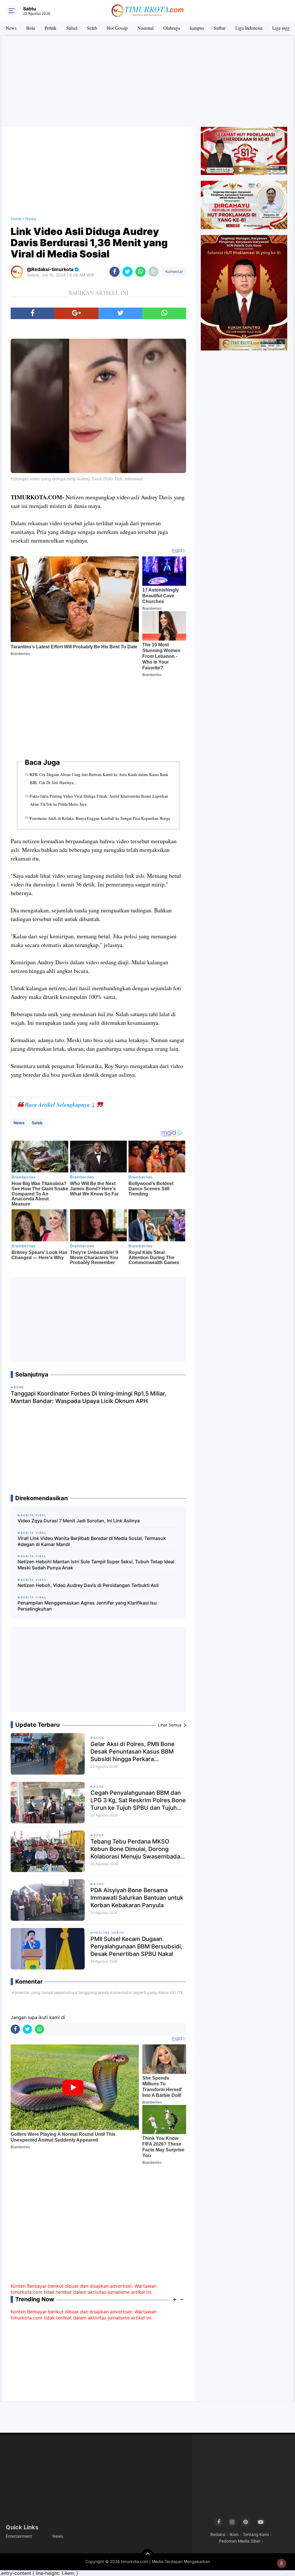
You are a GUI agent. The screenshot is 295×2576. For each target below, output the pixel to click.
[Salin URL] (153, 272)
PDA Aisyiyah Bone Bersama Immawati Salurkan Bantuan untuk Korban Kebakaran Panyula (137, 1898)
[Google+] (76, 313)
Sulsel (72, 28)
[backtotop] (147, 2555)
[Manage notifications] (281, 2563)
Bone (99, 1738)
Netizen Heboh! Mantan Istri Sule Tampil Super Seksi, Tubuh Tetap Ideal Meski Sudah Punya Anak (96, 1565)
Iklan (234, 2534)
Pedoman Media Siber (240, 2541)
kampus (197, 28)
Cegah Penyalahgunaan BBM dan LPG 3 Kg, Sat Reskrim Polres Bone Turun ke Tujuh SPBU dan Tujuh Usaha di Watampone (138, 1800)
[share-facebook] (115, 272)
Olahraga (172, 28)
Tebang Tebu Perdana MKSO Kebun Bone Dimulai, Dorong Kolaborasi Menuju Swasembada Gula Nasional (135, 1849)
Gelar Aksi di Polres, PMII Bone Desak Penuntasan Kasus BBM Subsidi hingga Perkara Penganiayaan (133, 1752)
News (11, 28)
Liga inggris (283, 28)
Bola (31, 28)
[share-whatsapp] (140, 272)
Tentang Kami (256, 2534)
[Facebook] (33, 313)
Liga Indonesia (249, 28)
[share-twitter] (127, 272)
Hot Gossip (117, 28)
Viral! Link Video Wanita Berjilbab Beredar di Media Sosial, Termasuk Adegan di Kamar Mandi (92, 1541)
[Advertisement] (147, 81)
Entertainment (19, 2536)
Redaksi (218, 2534)
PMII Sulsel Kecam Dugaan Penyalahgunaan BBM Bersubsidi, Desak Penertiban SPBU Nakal (137, 1946)
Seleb (92, 28)
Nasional (145, 28)
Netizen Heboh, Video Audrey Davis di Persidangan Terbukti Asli (88, 1585)
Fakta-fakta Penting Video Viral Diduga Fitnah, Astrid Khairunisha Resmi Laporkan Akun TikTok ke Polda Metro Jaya (99, 800)
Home (16, 219)
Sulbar (220, 28)
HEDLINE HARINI (109, 1933)
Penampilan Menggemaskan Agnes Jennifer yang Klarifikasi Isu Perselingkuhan (87, 1606)
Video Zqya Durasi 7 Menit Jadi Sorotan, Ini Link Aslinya (79, 1521)
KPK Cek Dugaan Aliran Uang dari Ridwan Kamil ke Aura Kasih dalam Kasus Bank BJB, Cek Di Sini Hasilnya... (99, 778)
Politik (51, 28)
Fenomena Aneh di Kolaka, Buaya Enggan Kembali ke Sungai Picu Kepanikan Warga (100, 818)
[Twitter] (120, 313)
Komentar (174, 271)
